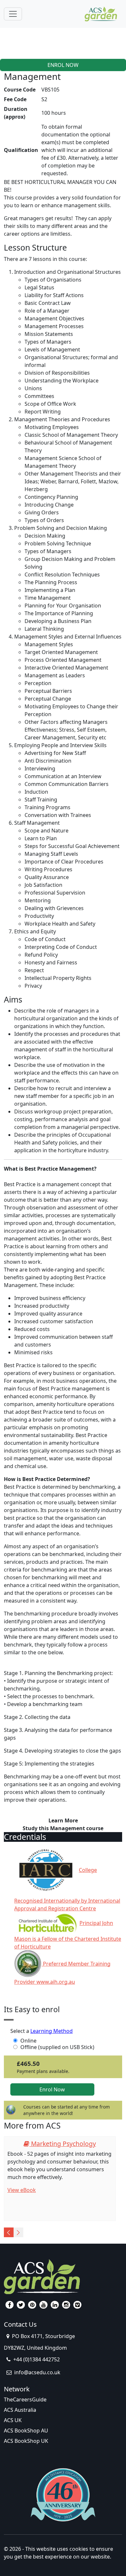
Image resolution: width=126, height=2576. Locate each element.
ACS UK (13, 2420)
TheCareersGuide (25, 2399)
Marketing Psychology (63, 2144)
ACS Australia (20, 2410)
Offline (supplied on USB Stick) (57, 2047)
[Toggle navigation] (13, 14)
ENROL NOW (63, 65)
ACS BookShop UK (26, 2441)
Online (28, 2041)
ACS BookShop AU (26, 2431)
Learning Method (52, 2031)
